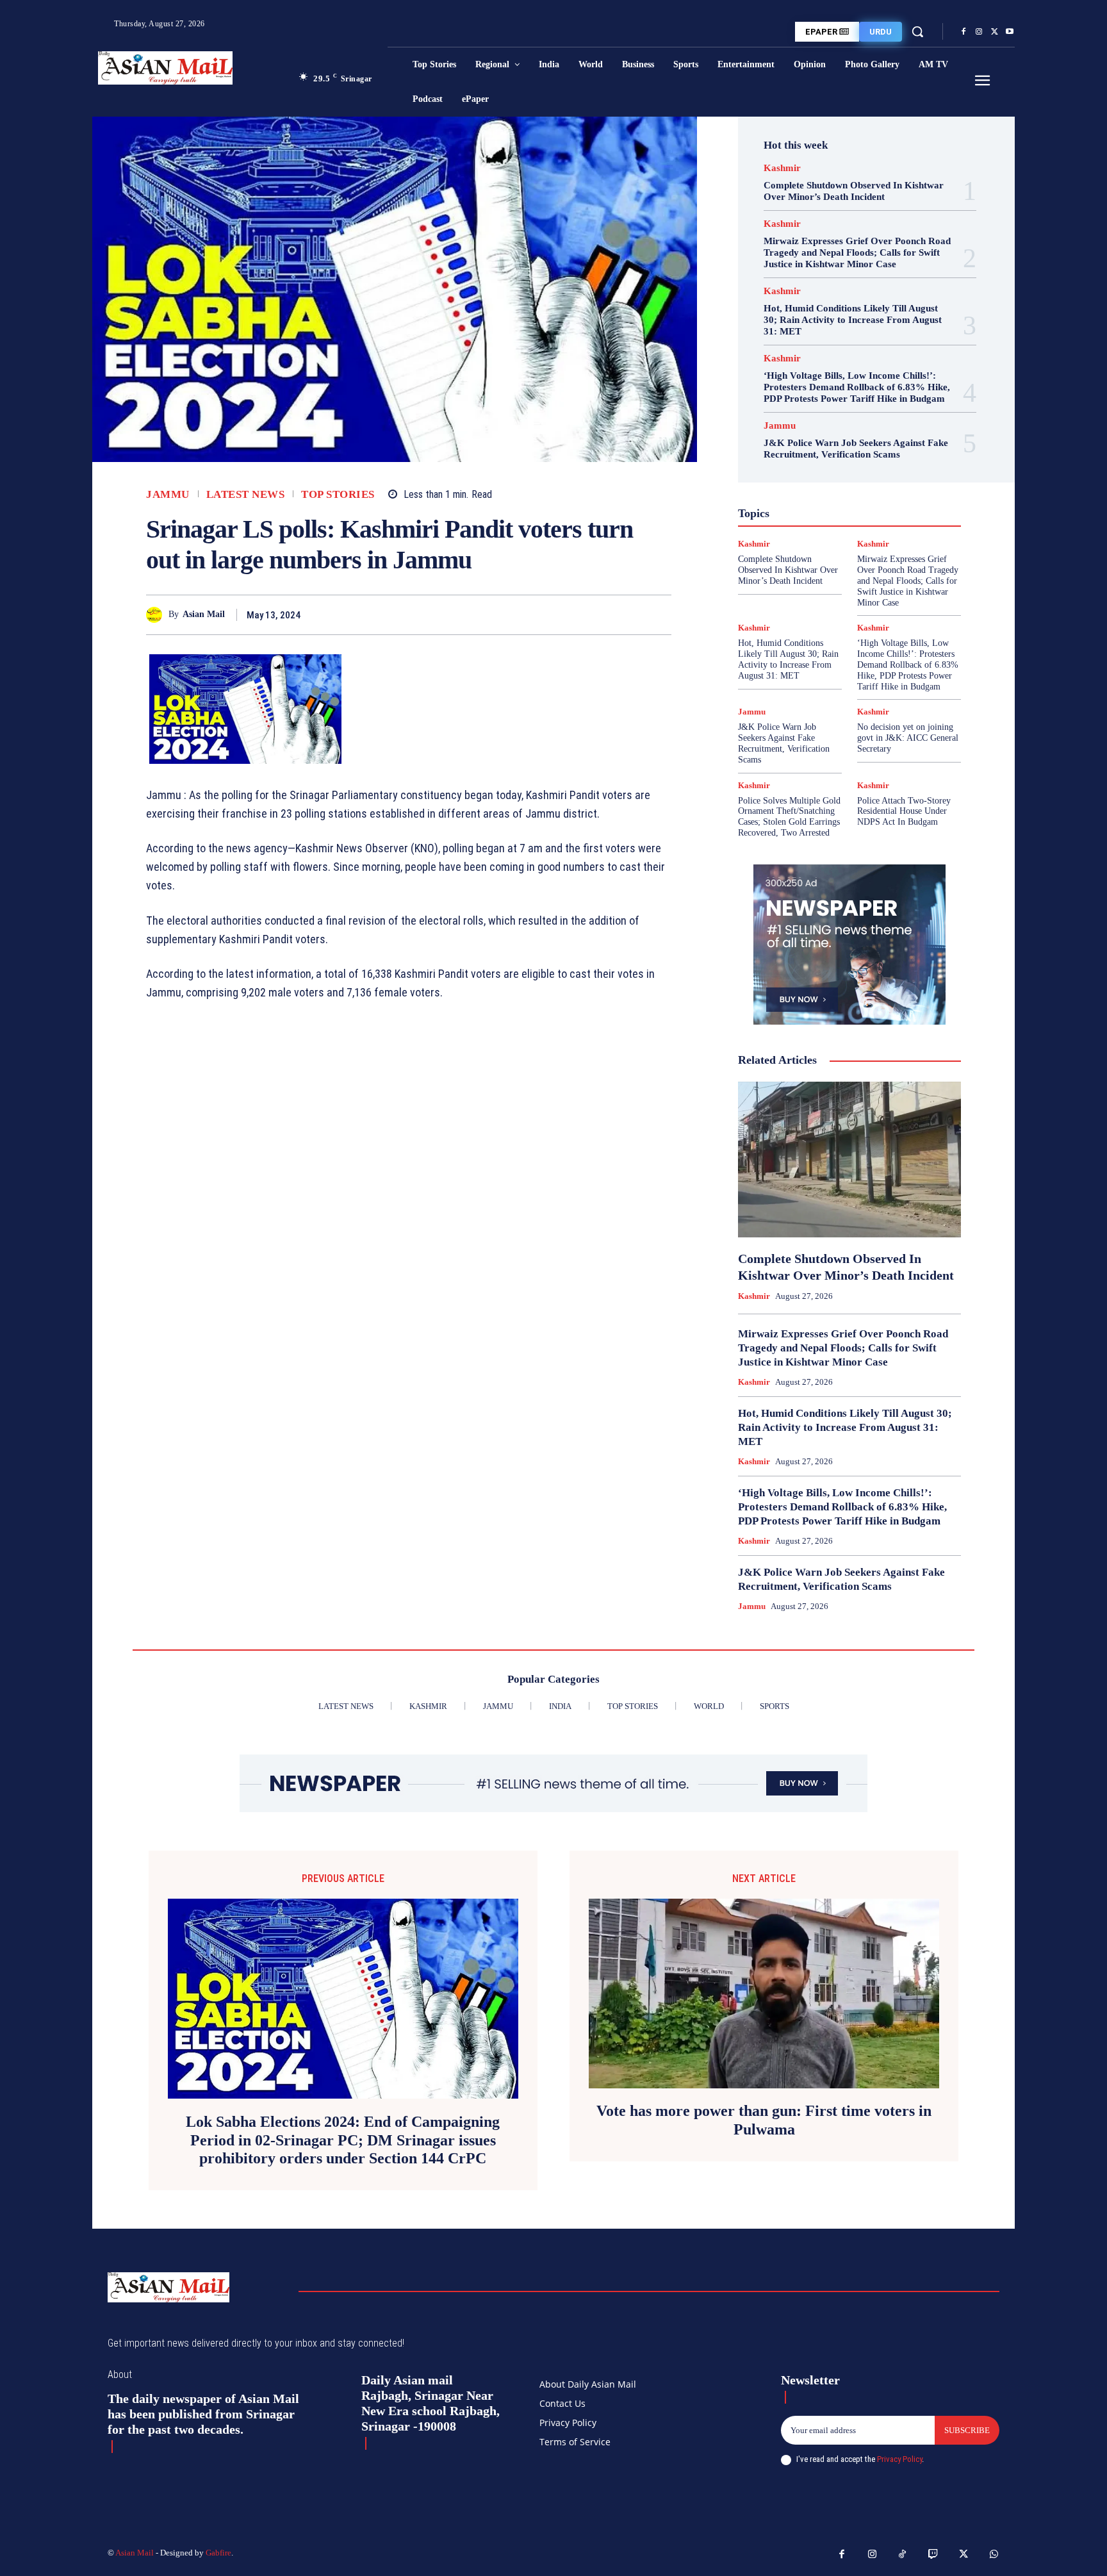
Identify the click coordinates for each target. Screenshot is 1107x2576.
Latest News (246, 494)
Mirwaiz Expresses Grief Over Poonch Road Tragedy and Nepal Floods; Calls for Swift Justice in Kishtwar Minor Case (857, 252)
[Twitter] (994, 32)
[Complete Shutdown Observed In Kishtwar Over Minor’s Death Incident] (849, 1160)
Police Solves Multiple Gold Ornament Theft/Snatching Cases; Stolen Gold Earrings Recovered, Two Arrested (789, 817)
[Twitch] (933, 2555)
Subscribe (967, 2430)
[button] (917, 31)
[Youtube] (1010, 32)
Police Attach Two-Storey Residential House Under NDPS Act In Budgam (904, 812)
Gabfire (218, 2553)
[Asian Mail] (157, 615)
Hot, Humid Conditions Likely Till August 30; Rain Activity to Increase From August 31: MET (853, 320)
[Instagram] (979, 32)
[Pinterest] (629, 615)
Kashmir (782, 168)
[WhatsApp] (659, 615)
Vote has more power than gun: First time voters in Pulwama (764, 2120)
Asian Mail (204, 614)
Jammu (168, 494)
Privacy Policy (899, 2459)
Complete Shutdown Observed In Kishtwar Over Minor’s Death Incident (854, 191)
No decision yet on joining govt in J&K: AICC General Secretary (908, 738)
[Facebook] (963, 32)
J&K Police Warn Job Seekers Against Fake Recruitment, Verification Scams (856, 449)
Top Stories (338, 494)
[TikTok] (903, 2555)
